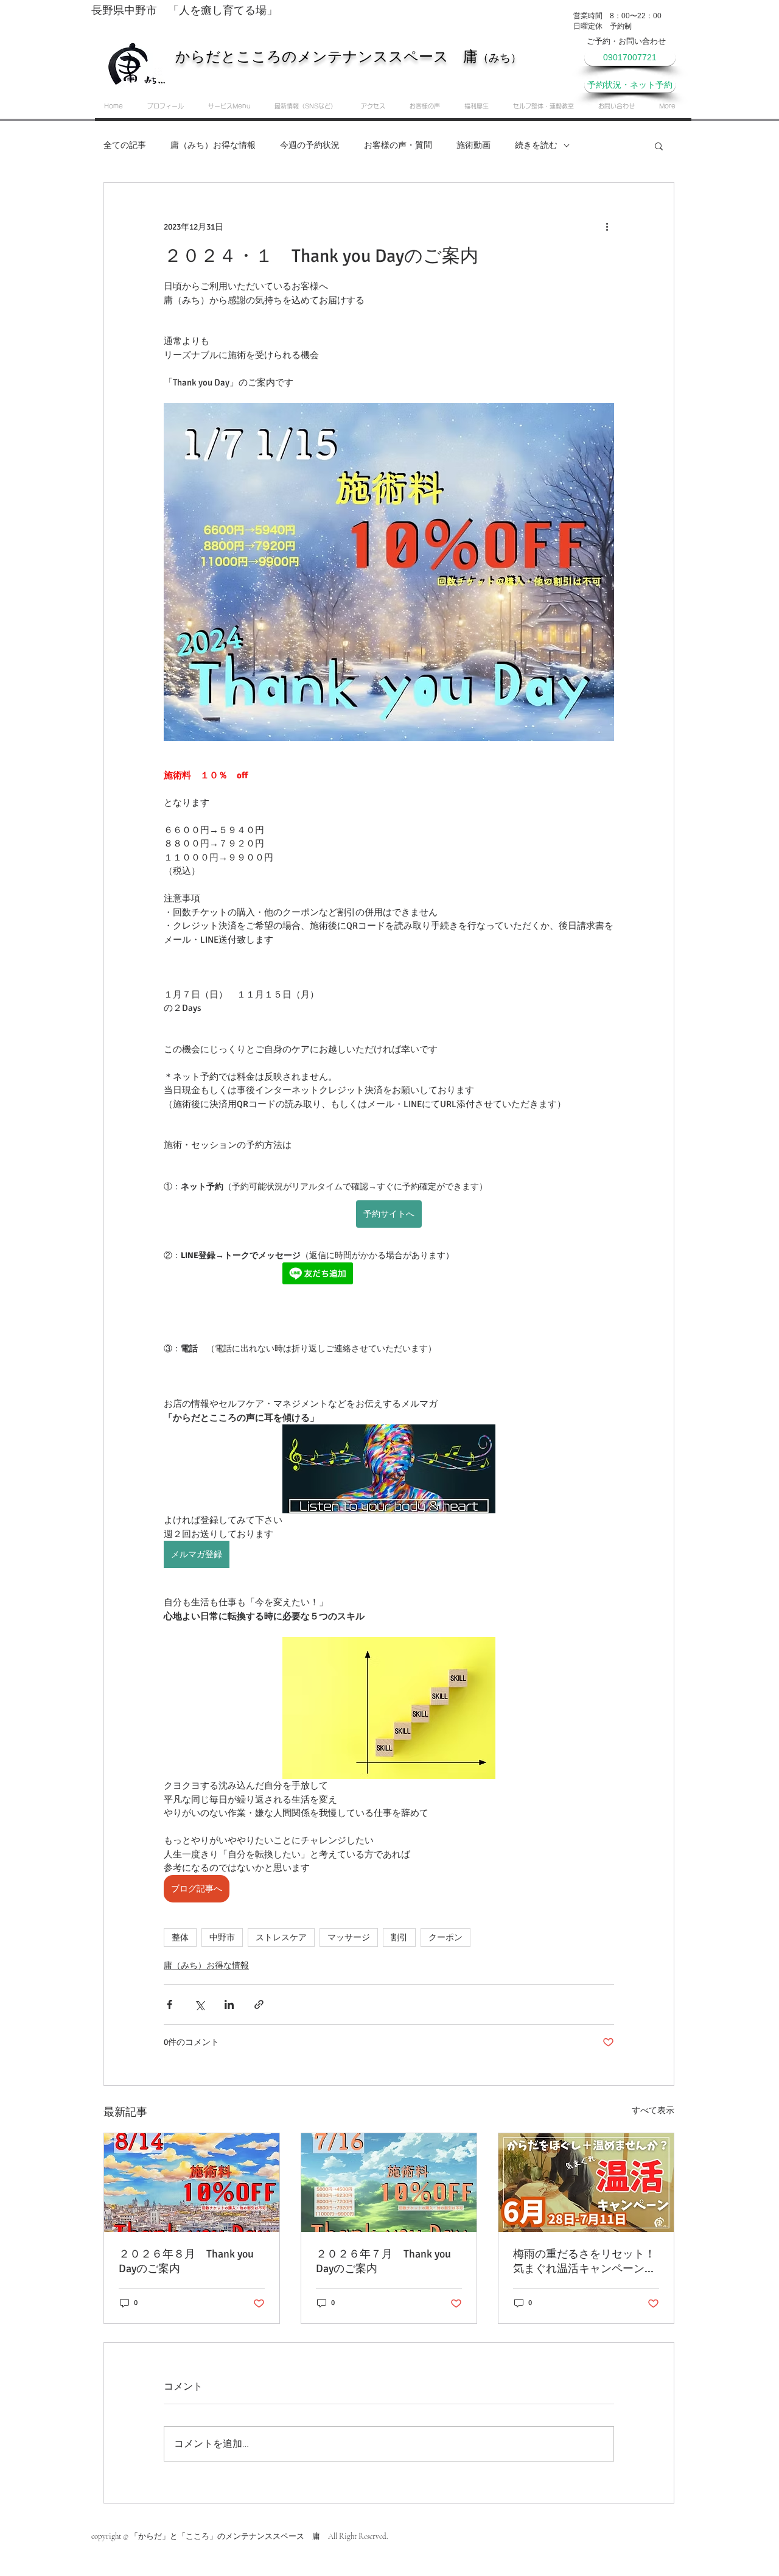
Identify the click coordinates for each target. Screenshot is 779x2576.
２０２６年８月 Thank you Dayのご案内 (186, 2261)
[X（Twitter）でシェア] (199, 2004)
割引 (399, 1937)
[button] (659, 146)
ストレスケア (281, 1937)
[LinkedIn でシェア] (229, 2004)
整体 (180, 1937)
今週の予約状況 (310, 145)
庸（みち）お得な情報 (213, 145)
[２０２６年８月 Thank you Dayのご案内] (192, 2183)
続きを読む (536, 145)
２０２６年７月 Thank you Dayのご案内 (383, 2261)
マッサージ (349, 1937)
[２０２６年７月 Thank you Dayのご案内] (389, 2183)
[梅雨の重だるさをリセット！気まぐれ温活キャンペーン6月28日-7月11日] (586, 2183)
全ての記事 (125, 145)
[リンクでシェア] (259, 2004)
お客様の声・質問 (398, 145)
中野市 (222, 1937)
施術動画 (473, 145)
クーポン (445, 1937)
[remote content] (389, 1275)
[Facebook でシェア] (169, 2004)
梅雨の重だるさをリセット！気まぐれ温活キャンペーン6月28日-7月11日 (584, 2261)
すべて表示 (653, 2110)
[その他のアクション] (607, 227)
